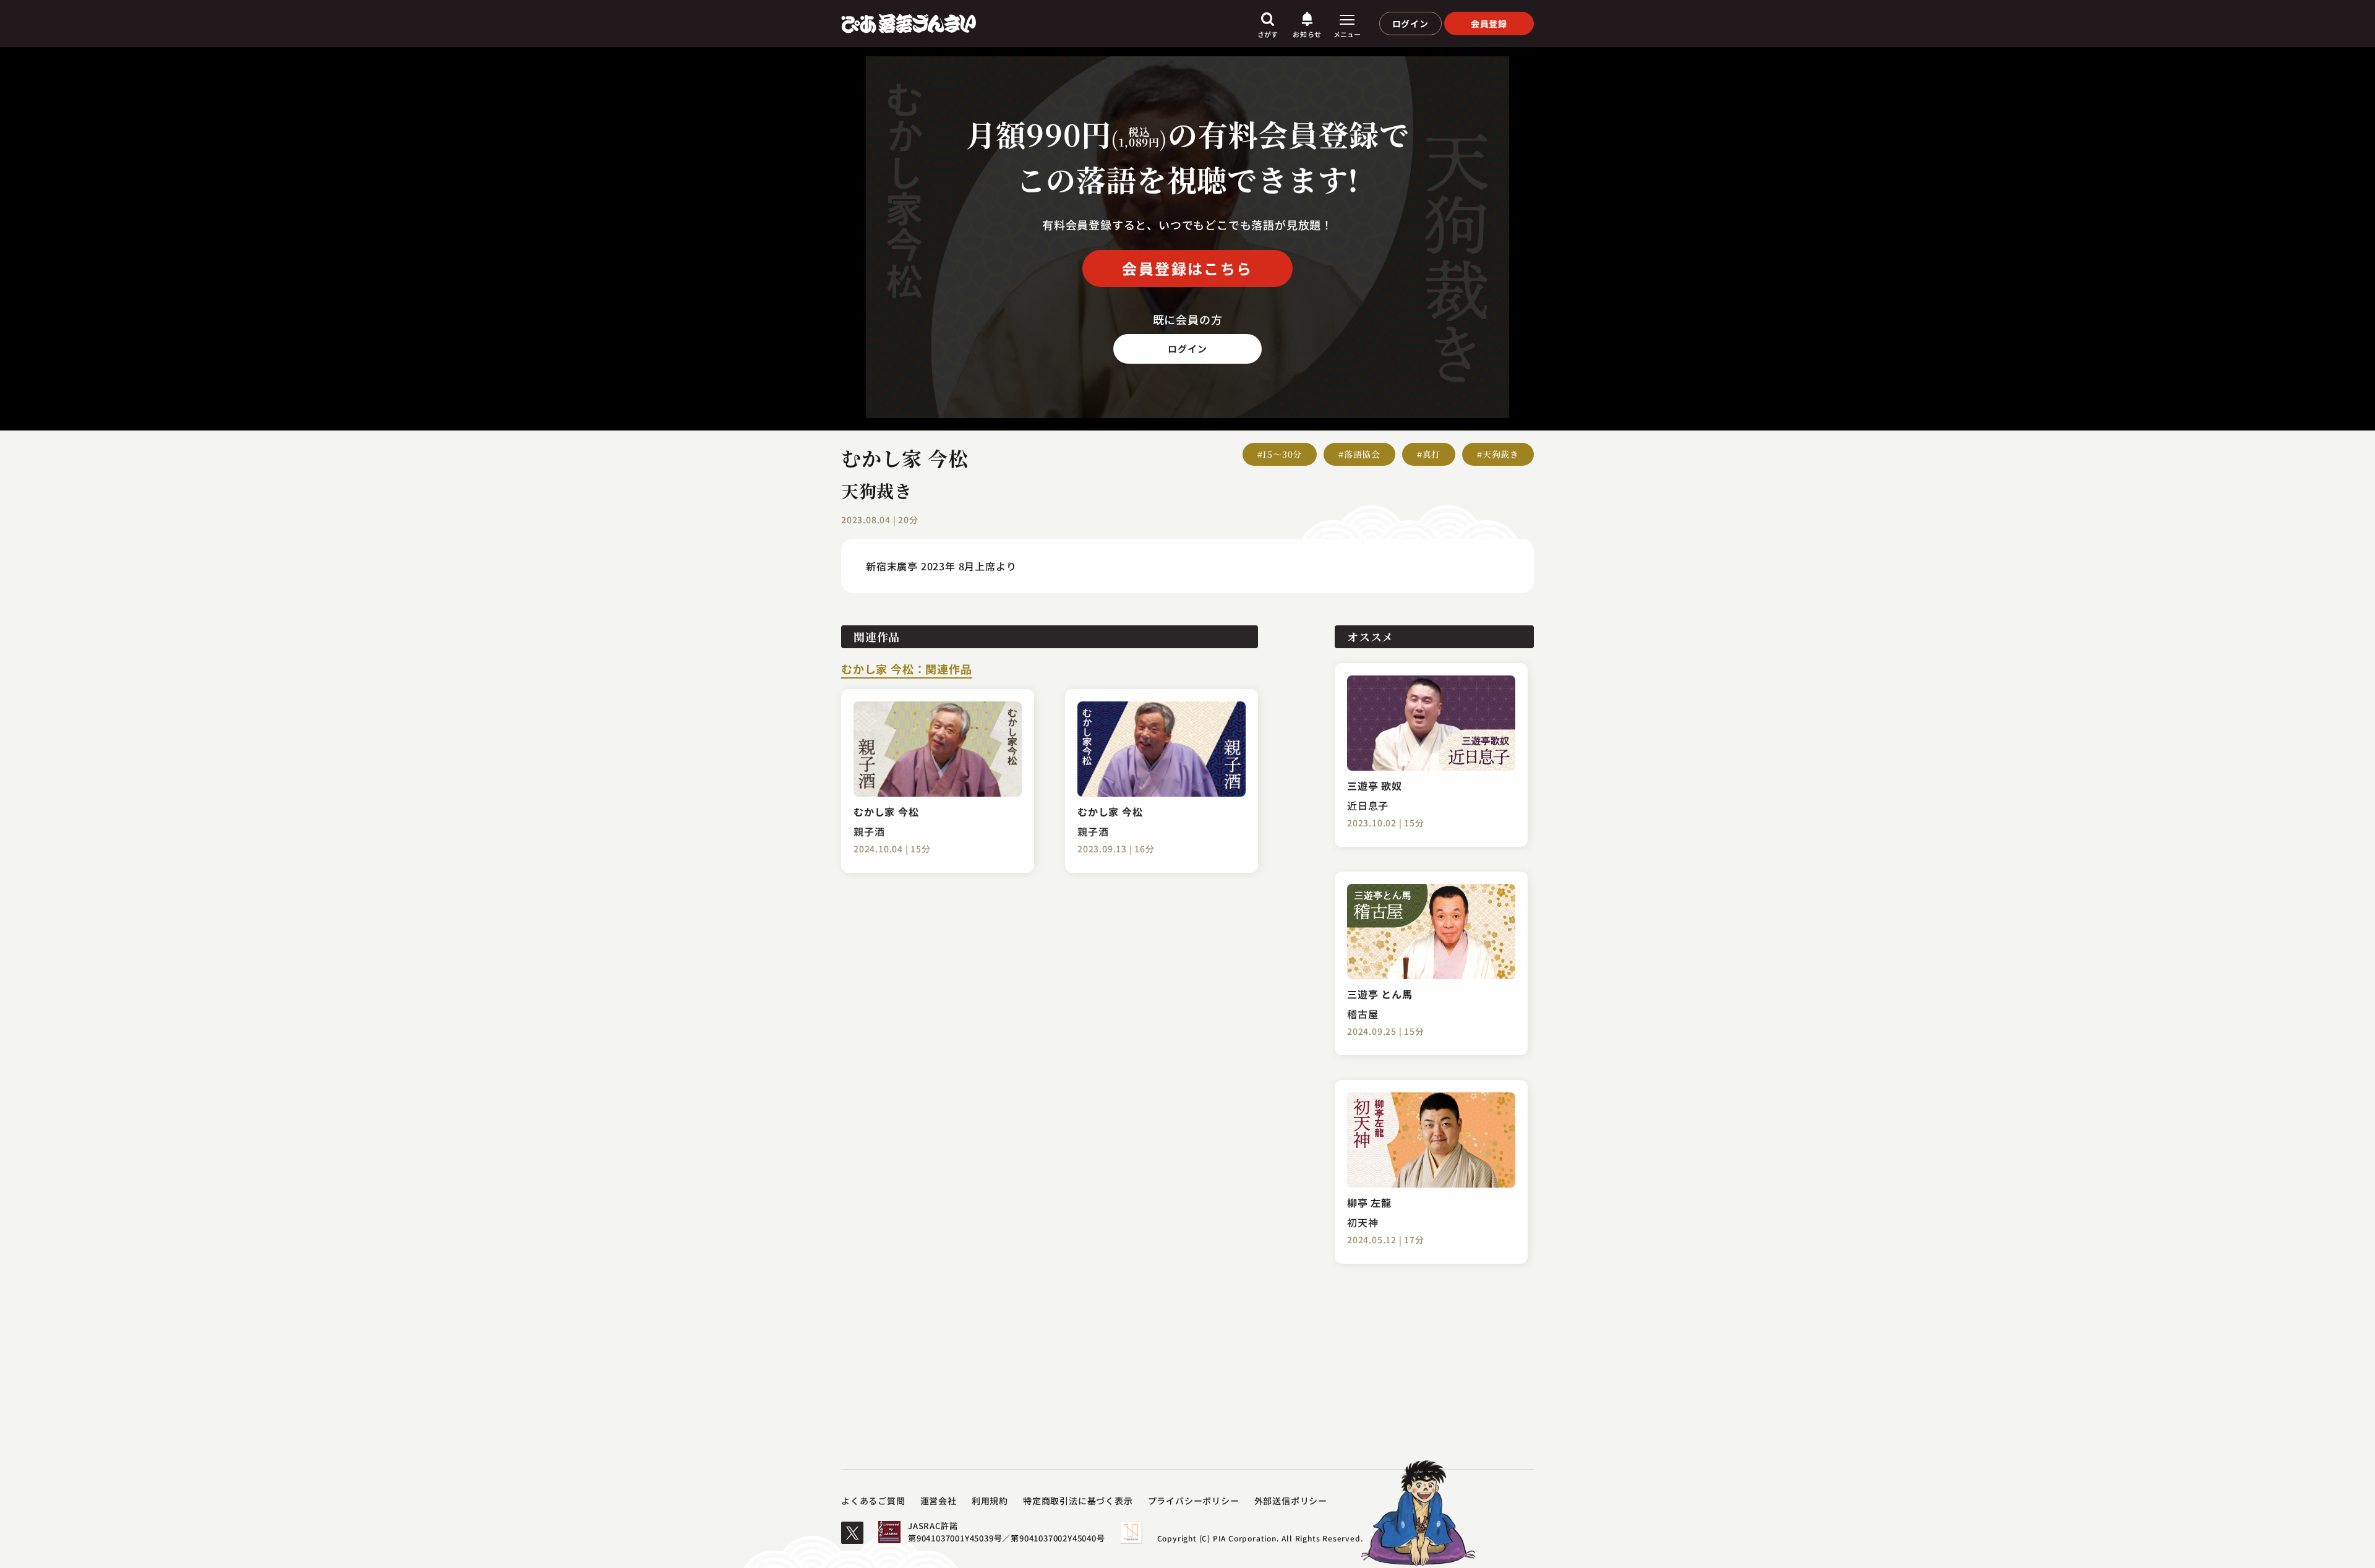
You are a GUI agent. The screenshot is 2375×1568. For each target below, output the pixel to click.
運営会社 (939, 1501)
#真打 (1429, 454)
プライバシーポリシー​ (1194, 1501)
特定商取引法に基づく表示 (1078, 1501)
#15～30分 (1280, 454)
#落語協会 (1359, 454)
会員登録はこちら (1187, 268)
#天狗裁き (1498, 454)
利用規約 (990, 1501)
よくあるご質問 (873, 1501)
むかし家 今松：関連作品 (907, 670)
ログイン (1410, 24)
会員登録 (1489, 24)
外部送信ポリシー (1291, 1501)
